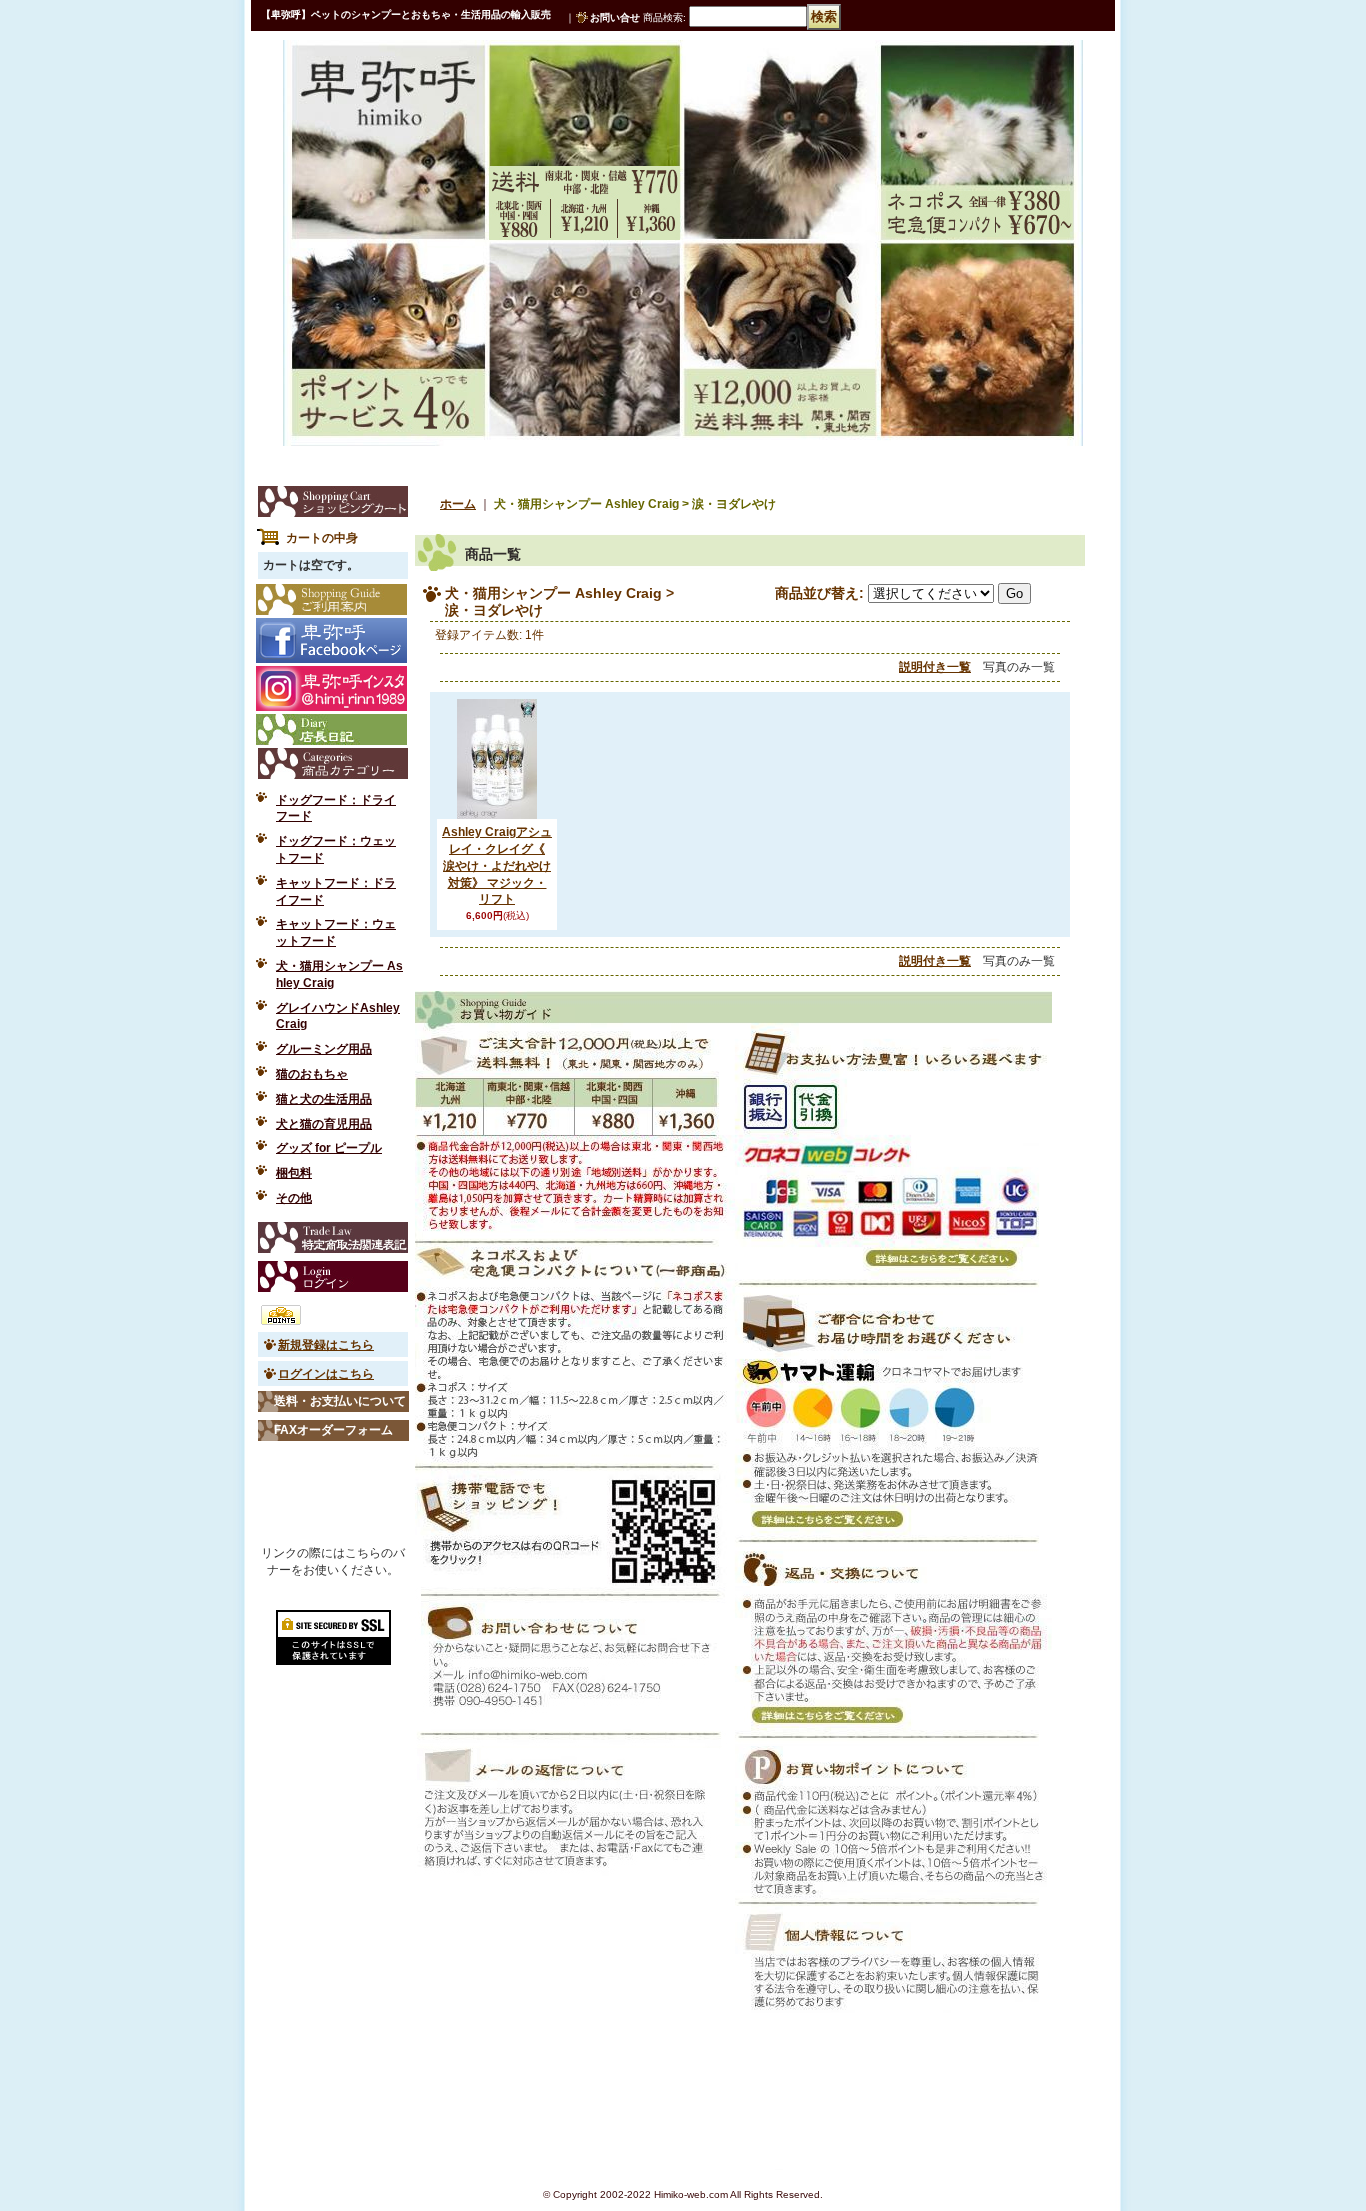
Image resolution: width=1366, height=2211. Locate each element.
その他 (294, 1198)
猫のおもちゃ (312, 1074)
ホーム (458, 504)
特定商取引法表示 (333, 1237)
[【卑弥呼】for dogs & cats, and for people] (356, 83)
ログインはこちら (326, 1374)
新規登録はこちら (326, 1345)
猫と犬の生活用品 (324, 1099)
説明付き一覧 (935, 667)
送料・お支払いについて (340, 1401)
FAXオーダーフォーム (333, 1430)
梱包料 (294, 1173)
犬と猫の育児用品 (324, 1124)
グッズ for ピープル (329, 1148)
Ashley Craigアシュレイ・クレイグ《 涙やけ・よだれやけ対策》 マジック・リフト (497, 865)
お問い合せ (615, 17)
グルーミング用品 (324, 1049)
